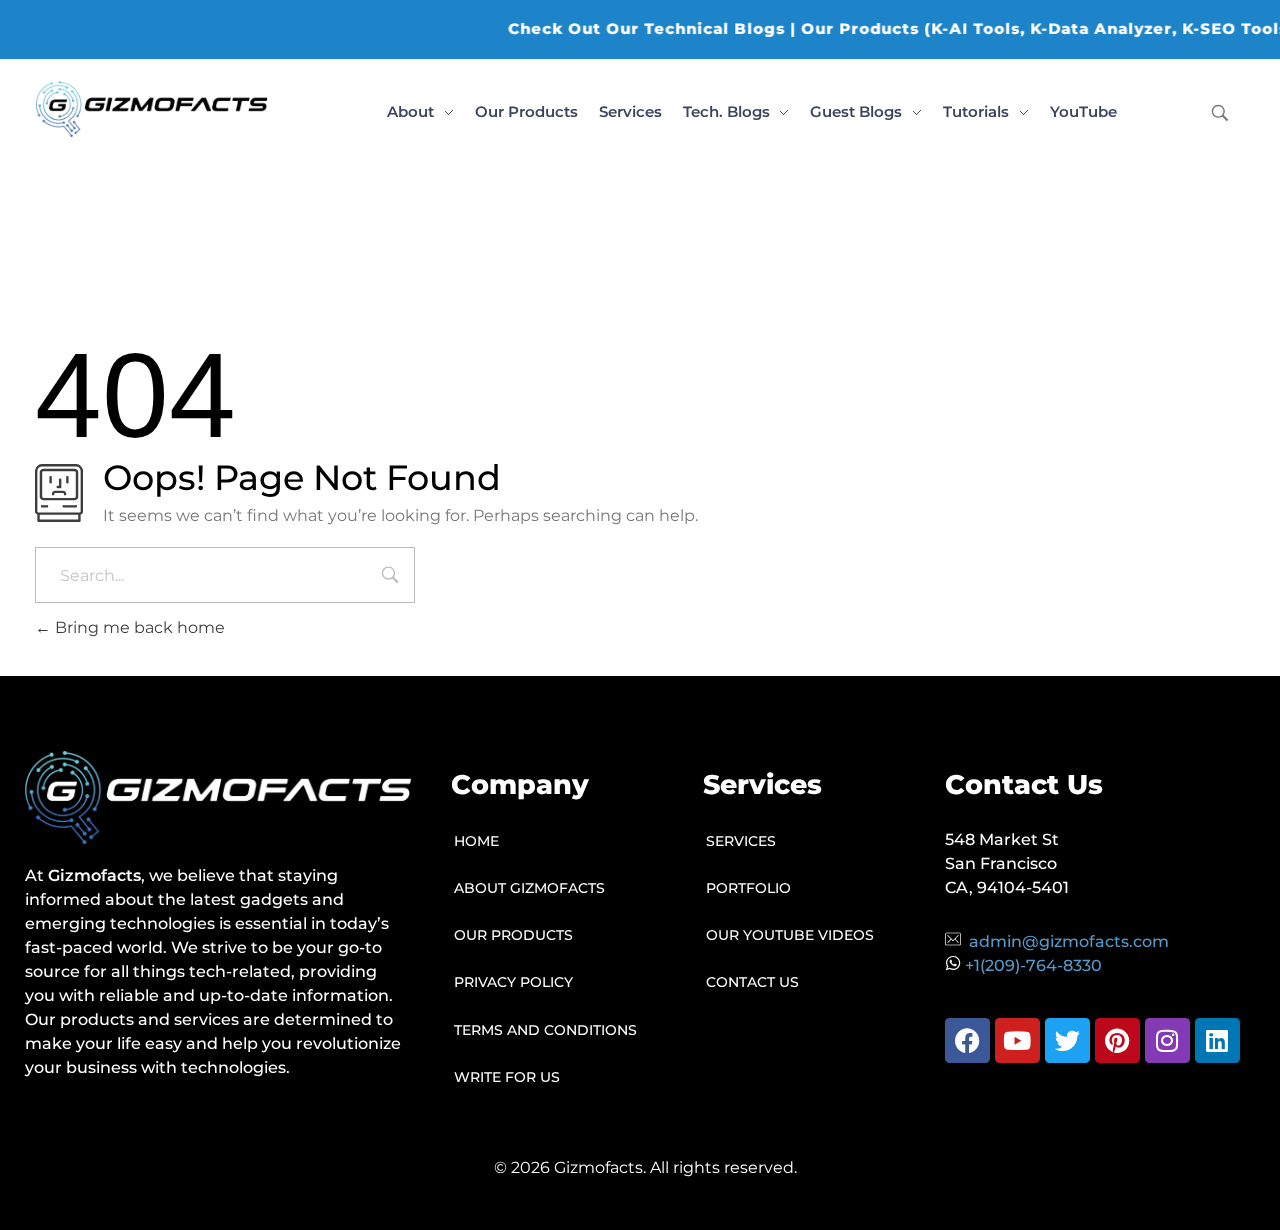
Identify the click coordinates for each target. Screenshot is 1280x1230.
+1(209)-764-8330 (1033, 965)
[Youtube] (1017, 1040)
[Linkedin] (1217, 1040)
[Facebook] (967, 1040)
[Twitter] (1067, 1040)
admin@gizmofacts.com (1069, 941)
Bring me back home (138, 627)
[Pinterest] (1117, 1040)
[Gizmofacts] (151, 109)
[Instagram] (1167, 1040)
